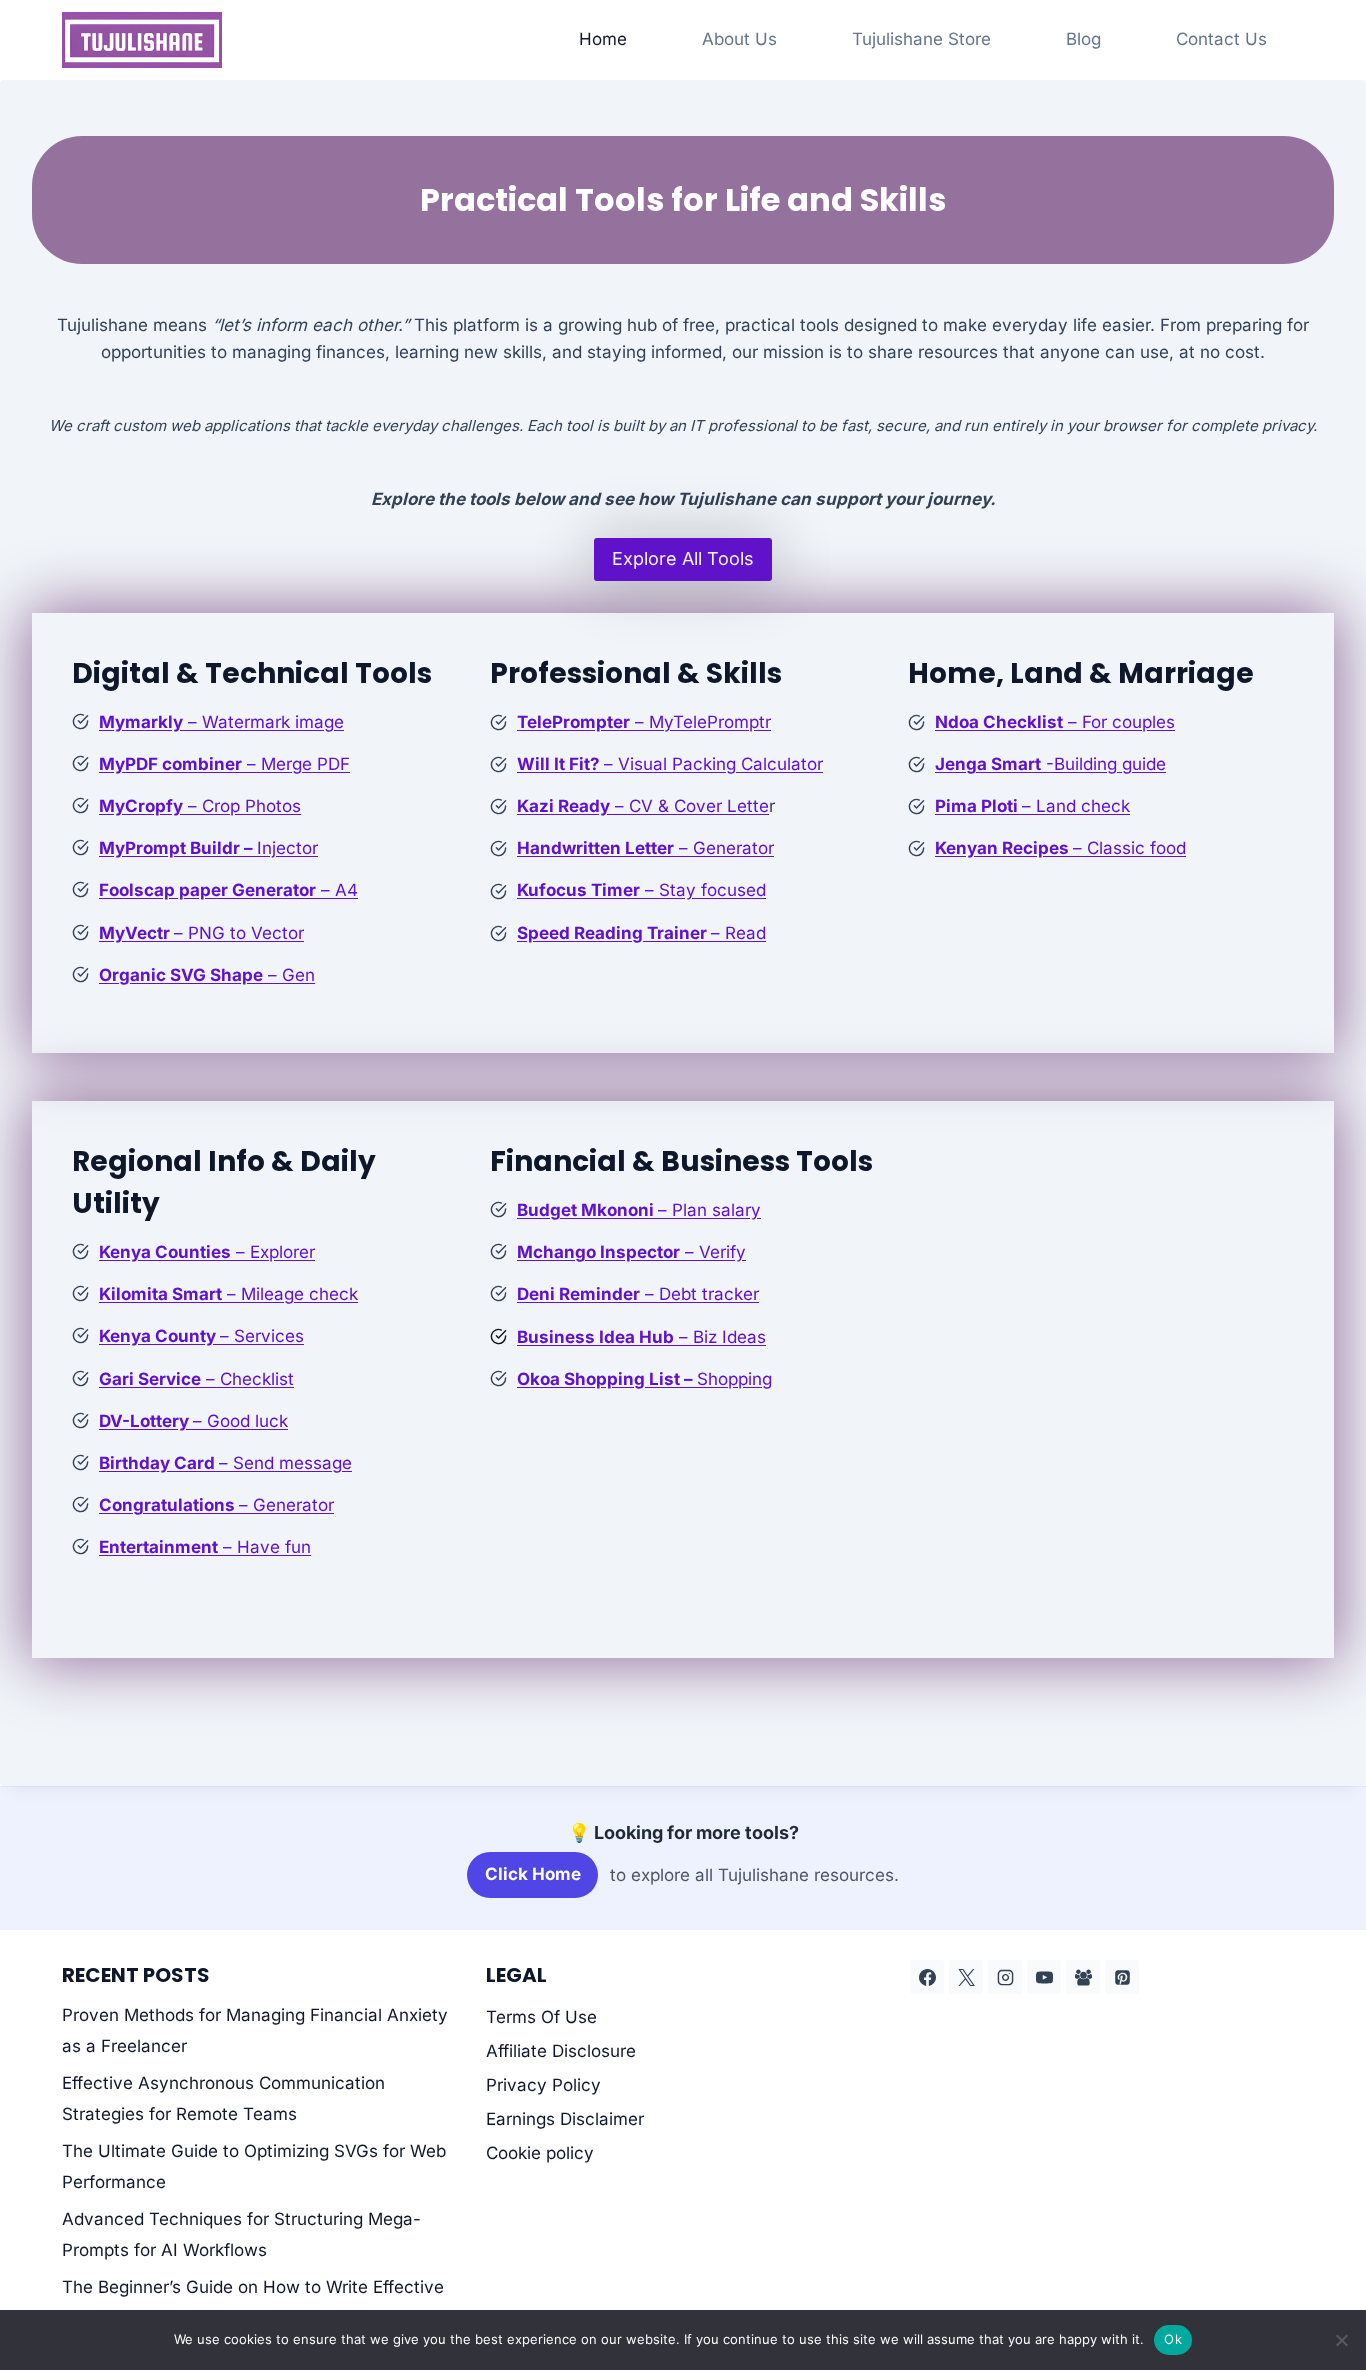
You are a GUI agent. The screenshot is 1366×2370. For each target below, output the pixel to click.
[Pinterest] (1122, 1977)
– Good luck (193, 1421)
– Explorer (207, 1252)
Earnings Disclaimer (565, 2119)
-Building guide (1050, 764)
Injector (208, 848)
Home (603, 39)
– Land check (1032, 806)
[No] (1341, 2340)
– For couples (1055, 722)
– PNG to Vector (201, 933)
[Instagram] (1005, 1977)
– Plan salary (639, 1210)
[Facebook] (927, 1977)
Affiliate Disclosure (561, 2051)
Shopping (644, 1379)
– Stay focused (641, 890)
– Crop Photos (200, 806)
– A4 (228, 890)
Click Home (533, 1874)
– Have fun (205, 1547)
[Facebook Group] (1083, 1977)
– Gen (207, 975)
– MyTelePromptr (644, 722)
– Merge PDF (224, 764)
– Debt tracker (638, 1294)
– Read (641, 933)
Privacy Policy (543, 2085)
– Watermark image (221, 722)
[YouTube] (1044, 1977)
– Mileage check (228, 1294)
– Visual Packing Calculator (670, 764)
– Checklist (196, 1379)
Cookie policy (540, 2153)
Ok (1173, 2339)
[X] (966, 1977)
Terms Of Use (541, 2017)
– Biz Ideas (641, 1337)
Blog (1083, 39)
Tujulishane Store (921, 39)
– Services (201, 1336)
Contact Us (1221, 39)
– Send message (225, 1463)
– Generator (645, 848)
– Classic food (1060, 848)
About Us (739, 39)
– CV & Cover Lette (643, 806)
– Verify (631, 1252)
